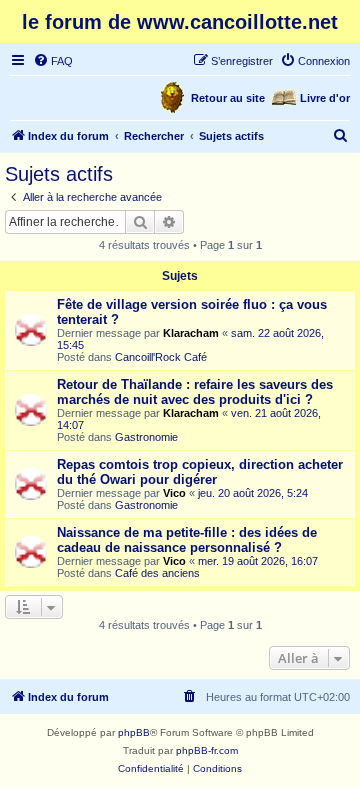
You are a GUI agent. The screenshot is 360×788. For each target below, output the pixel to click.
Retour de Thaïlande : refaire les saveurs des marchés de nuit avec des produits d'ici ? (195, 392)
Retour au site (228, 98)
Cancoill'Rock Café (161, 357)
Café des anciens (157, 573)
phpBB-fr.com (207, 750)
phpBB (134, 732)
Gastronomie (146, 437)
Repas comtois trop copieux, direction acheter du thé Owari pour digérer (200, 472)
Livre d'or (325, 98)
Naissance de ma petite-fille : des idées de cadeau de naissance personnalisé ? (187, 540)
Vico (174, 493)
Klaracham (191, 333)
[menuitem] (53, 61)
